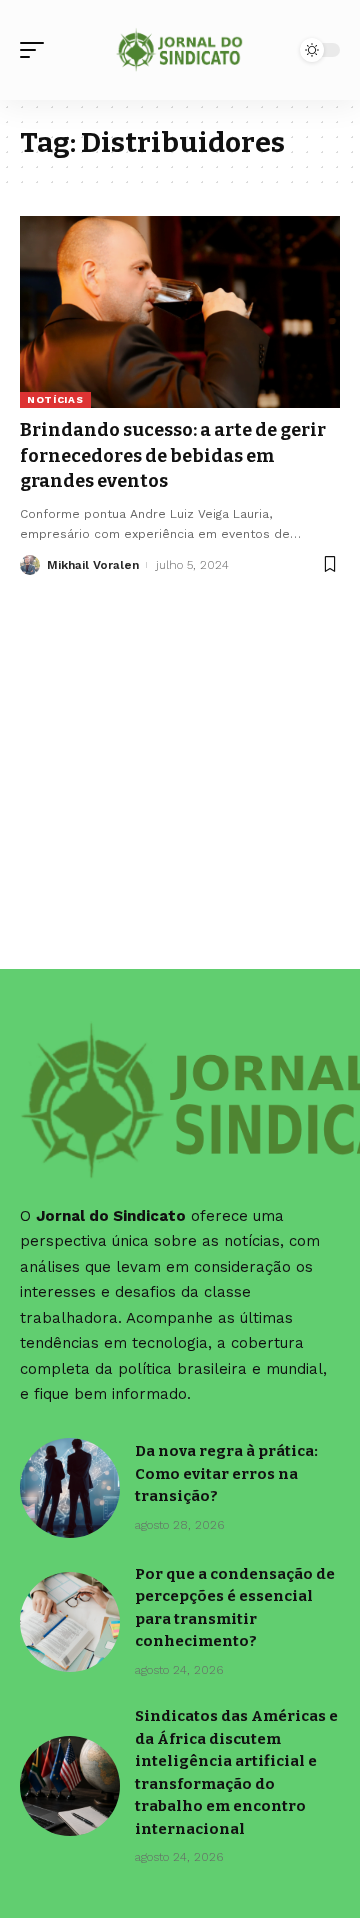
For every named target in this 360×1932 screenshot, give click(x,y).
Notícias (55, 399)
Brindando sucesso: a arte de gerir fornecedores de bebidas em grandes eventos (173, 455)
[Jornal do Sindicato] (180, 50)
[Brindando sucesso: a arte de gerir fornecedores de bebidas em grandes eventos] (180, 312)
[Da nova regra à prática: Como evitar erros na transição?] (70, 1488)
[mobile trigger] (37, 50)
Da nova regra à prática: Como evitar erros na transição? (226, 1473)
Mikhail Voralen (93, 565)
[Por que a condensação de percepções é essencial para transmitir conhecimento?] (70, 1622)
